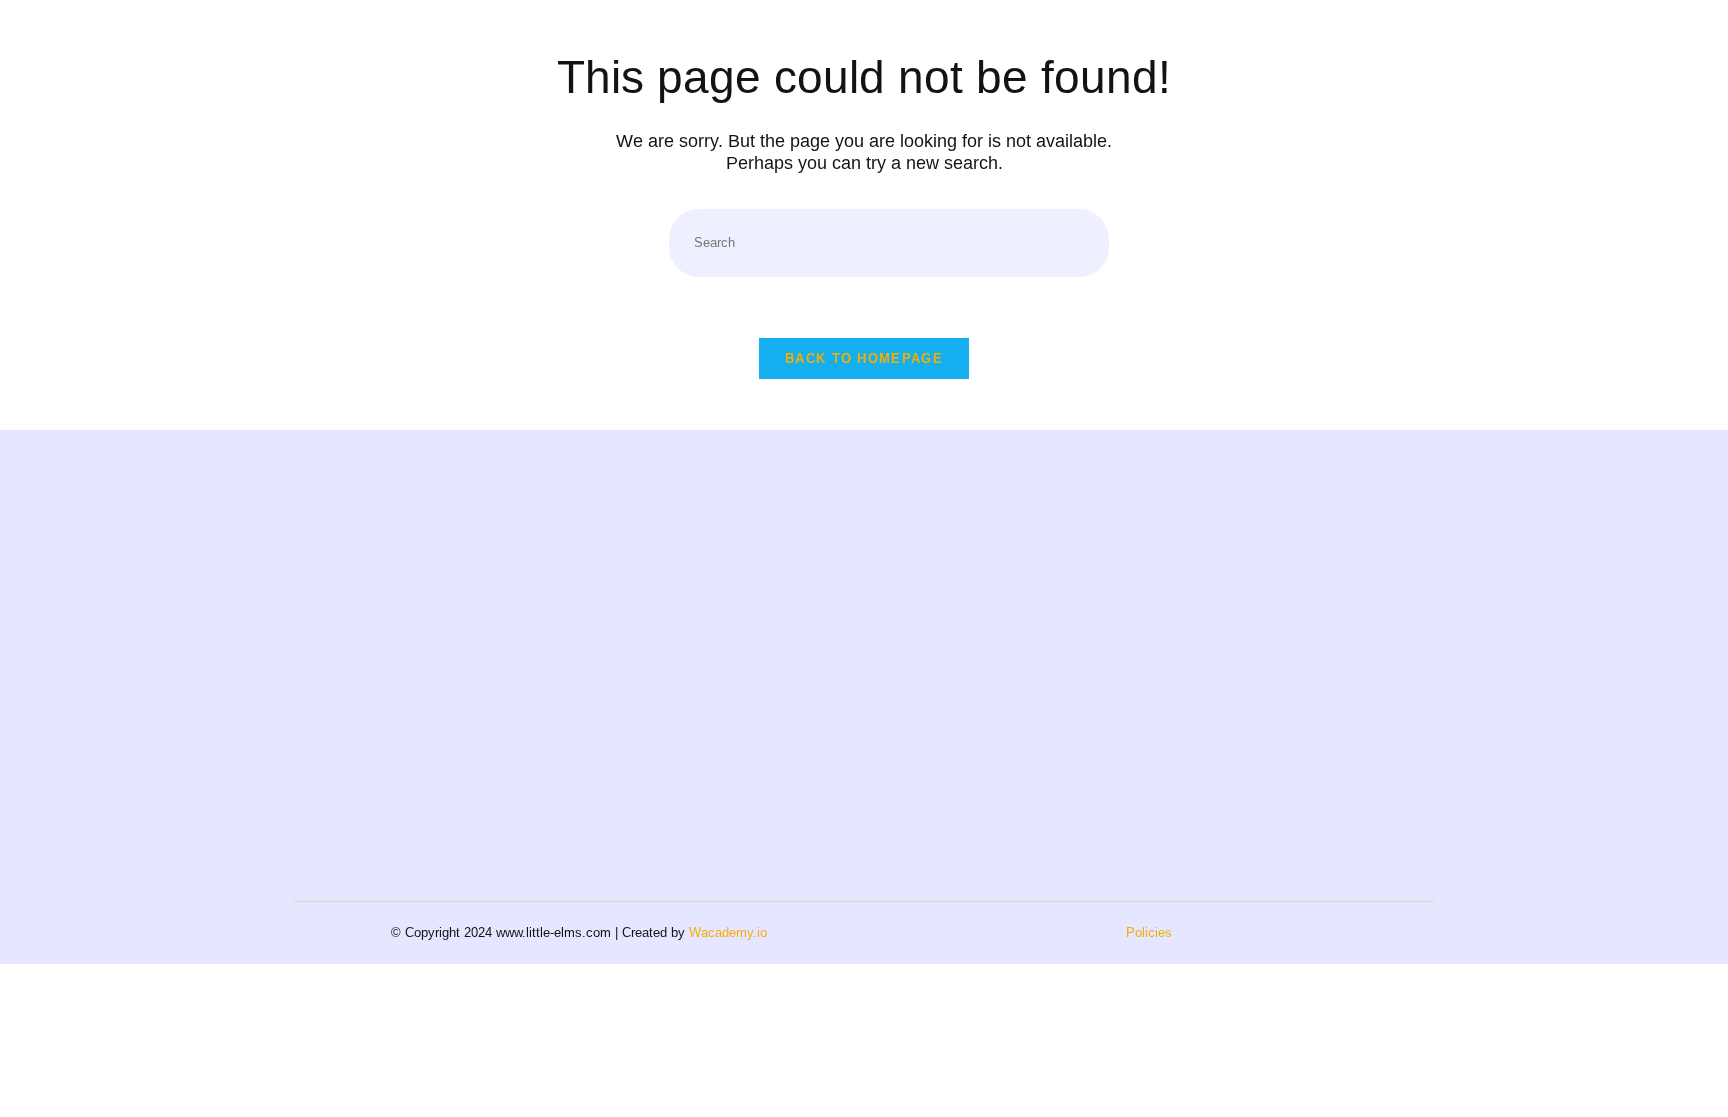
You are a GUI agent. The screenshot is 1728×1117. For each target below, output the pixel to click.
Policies (1149, 932)
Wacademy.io (728, 932)
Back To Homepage (864, 358)
